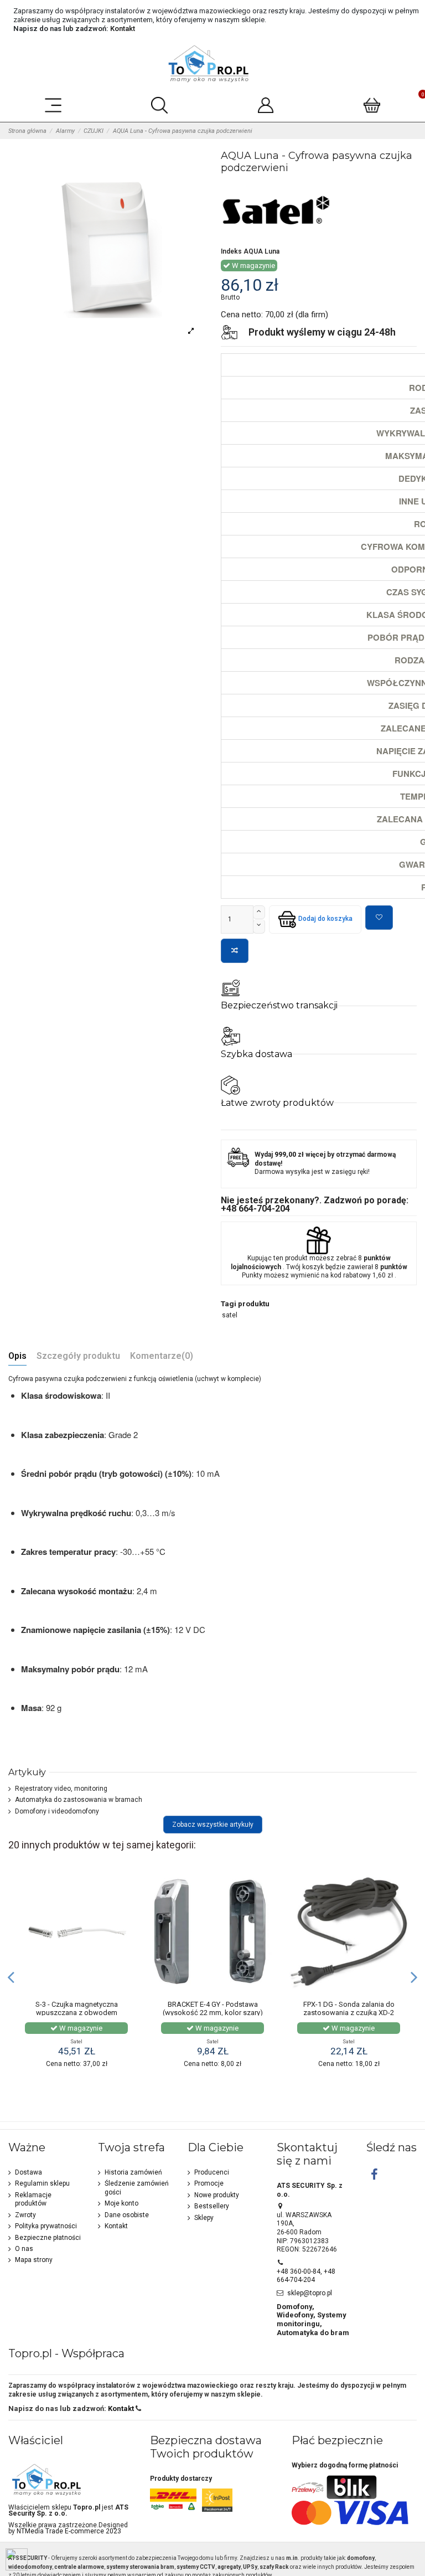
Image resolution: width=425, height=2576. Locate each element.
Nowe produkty (217, 2195)
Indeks (231, 251)
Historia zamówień (133, 2172)
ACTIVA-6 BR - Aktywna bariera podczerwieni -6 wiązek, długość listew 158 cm (213, 2013)
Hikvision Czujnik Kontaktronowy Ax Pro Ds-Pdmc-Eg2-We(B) (349, 2013)
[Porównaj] (128, 1905)
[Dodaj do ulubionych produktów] (379, 918)
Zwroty (25, 2215)
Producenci (212, 2172)
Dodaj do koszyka (325, 919)
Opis (17, 1356)
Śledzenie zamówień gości (137, 2188)
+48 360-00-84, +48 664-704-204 (306, 2276)
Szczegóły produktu (78, 1356)
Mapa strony (34, 2260)
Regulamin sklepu (42, 2183)
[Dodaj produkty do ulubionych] (128, 1887)
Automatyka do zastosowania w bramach (79, 1800)
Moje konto (121, 2203)
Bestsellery (212, 2206)
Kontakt (123, 29)
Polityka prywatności (46, 2226)
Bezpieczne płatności (48, 2238)
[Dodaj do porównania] (235, 951)
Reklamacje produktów (33, 2199)
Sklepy (204, 2218)
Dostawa (28, 2172)
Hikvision (349, 2041)
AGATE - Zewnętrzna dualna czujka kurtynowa (76, 2009)
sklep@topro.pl (310, 2293)
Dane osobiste (127, 2215)
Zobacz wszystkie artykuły (213, 1825)
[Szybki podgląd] (128, 1924)
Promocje (209, 2183)
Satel (76, 2041)
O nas (24, 2249)
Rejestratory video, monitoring (61, 1789)
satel (230, 1315)
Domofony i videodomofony (57, 1811)
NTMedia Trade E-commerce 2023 (69, 2531)
